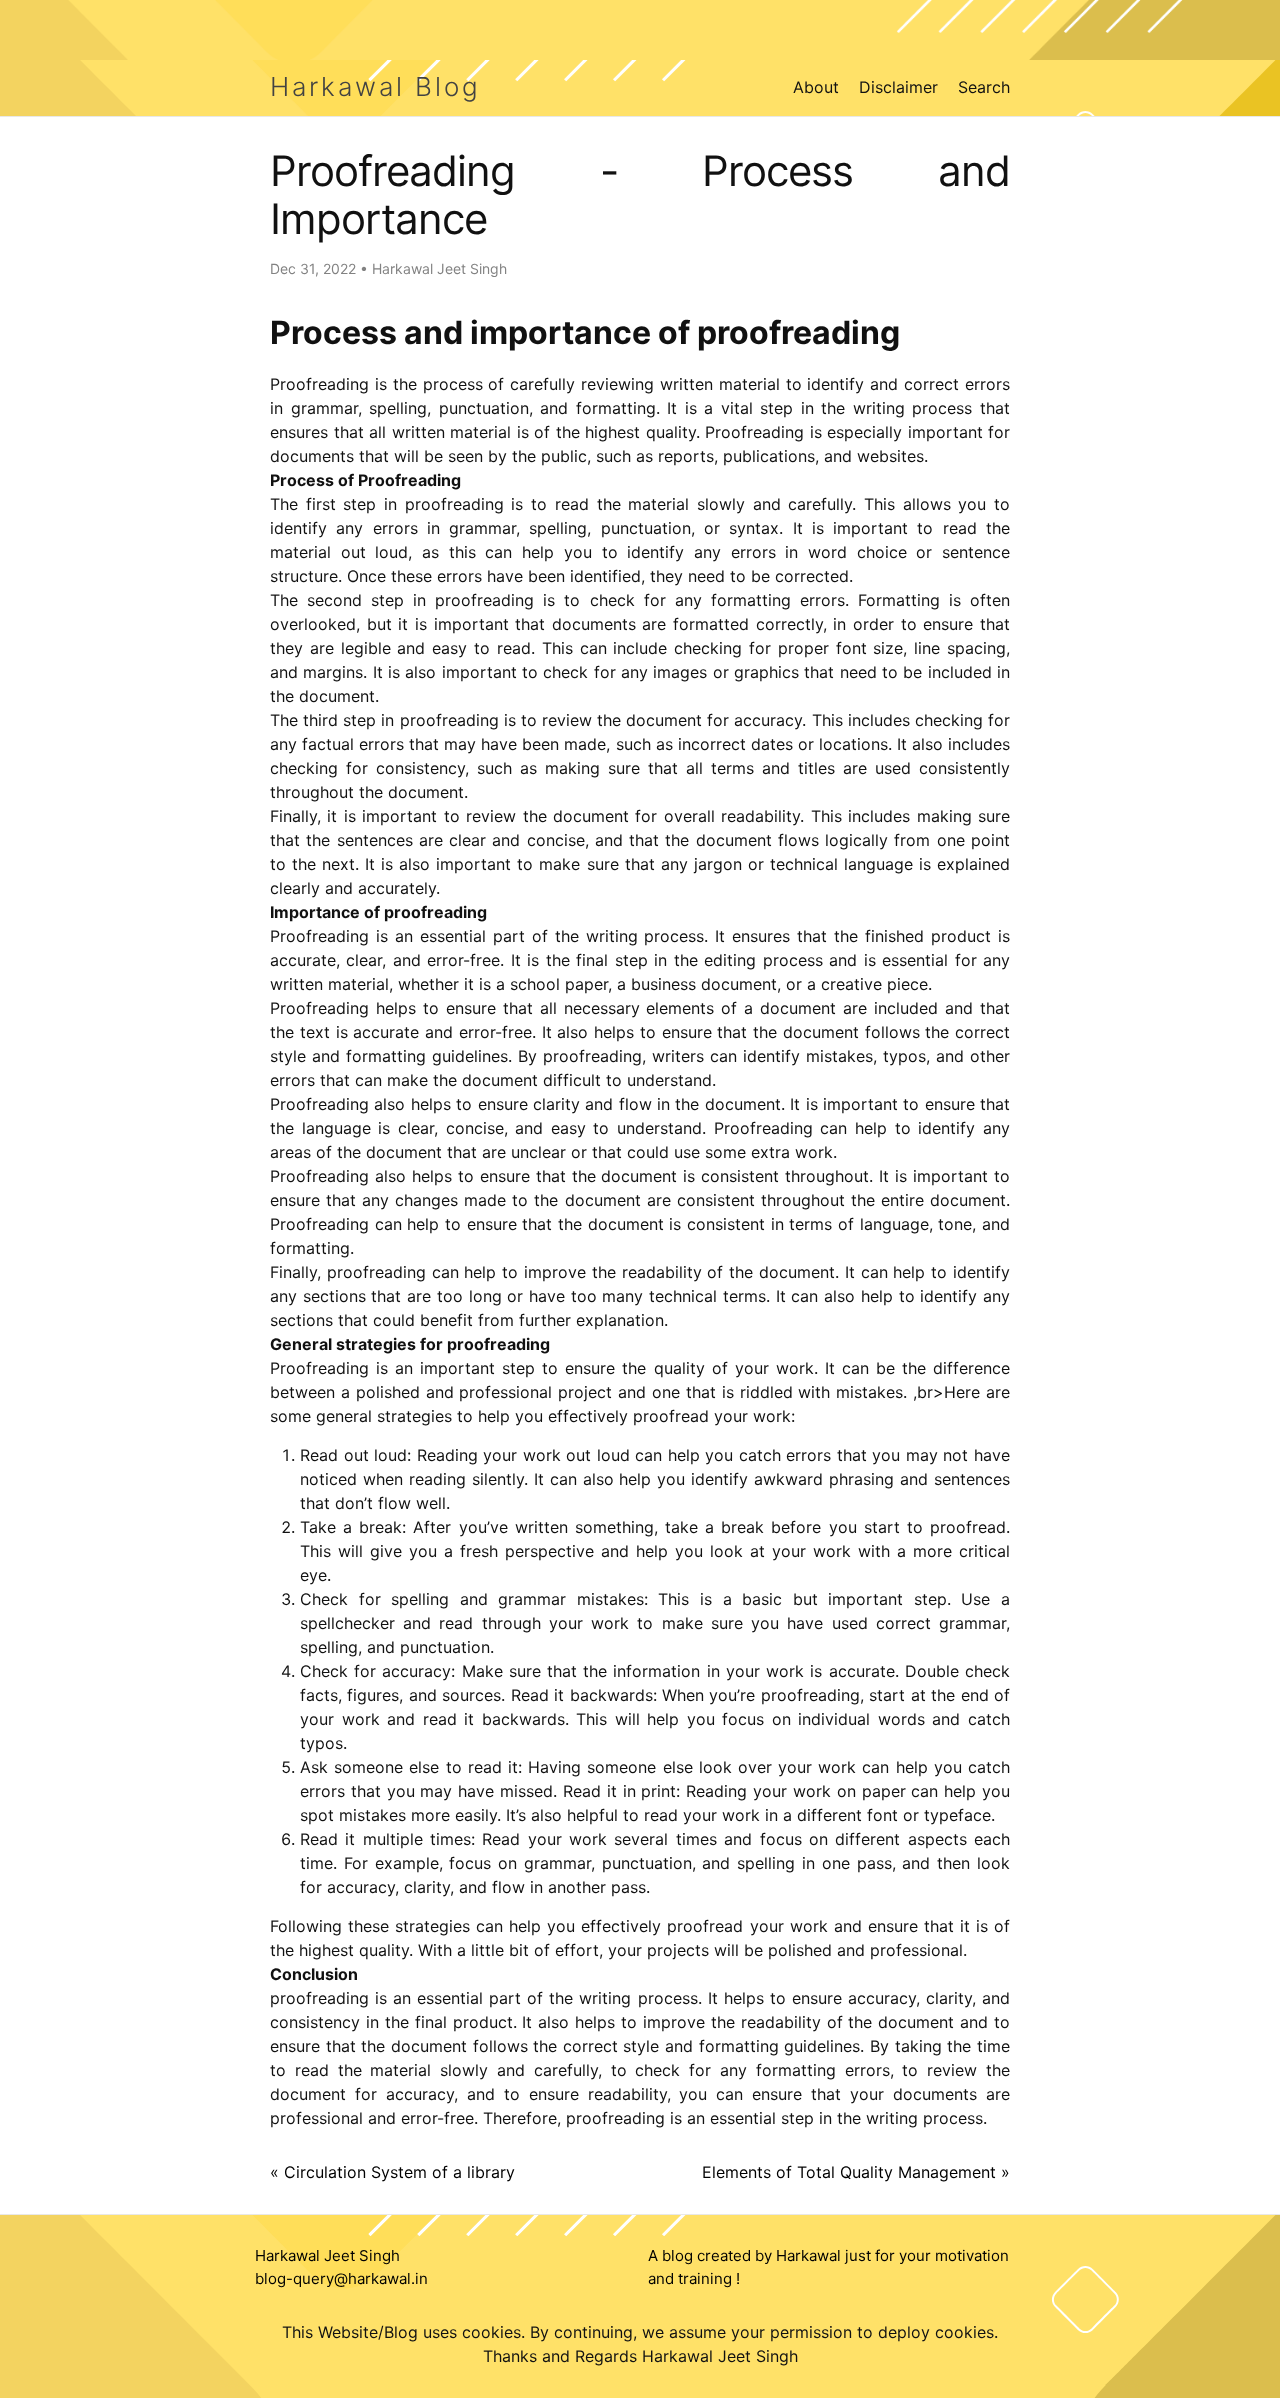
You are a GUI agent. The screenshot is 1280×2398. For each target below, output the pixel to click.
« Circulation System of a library (392, 2172)
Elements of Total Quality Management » (856, 2172)
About (816, 87)
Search (984, 87)
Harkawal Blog (375, 86)
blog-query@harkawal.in (341, 2278)
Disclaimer (898, 87)
